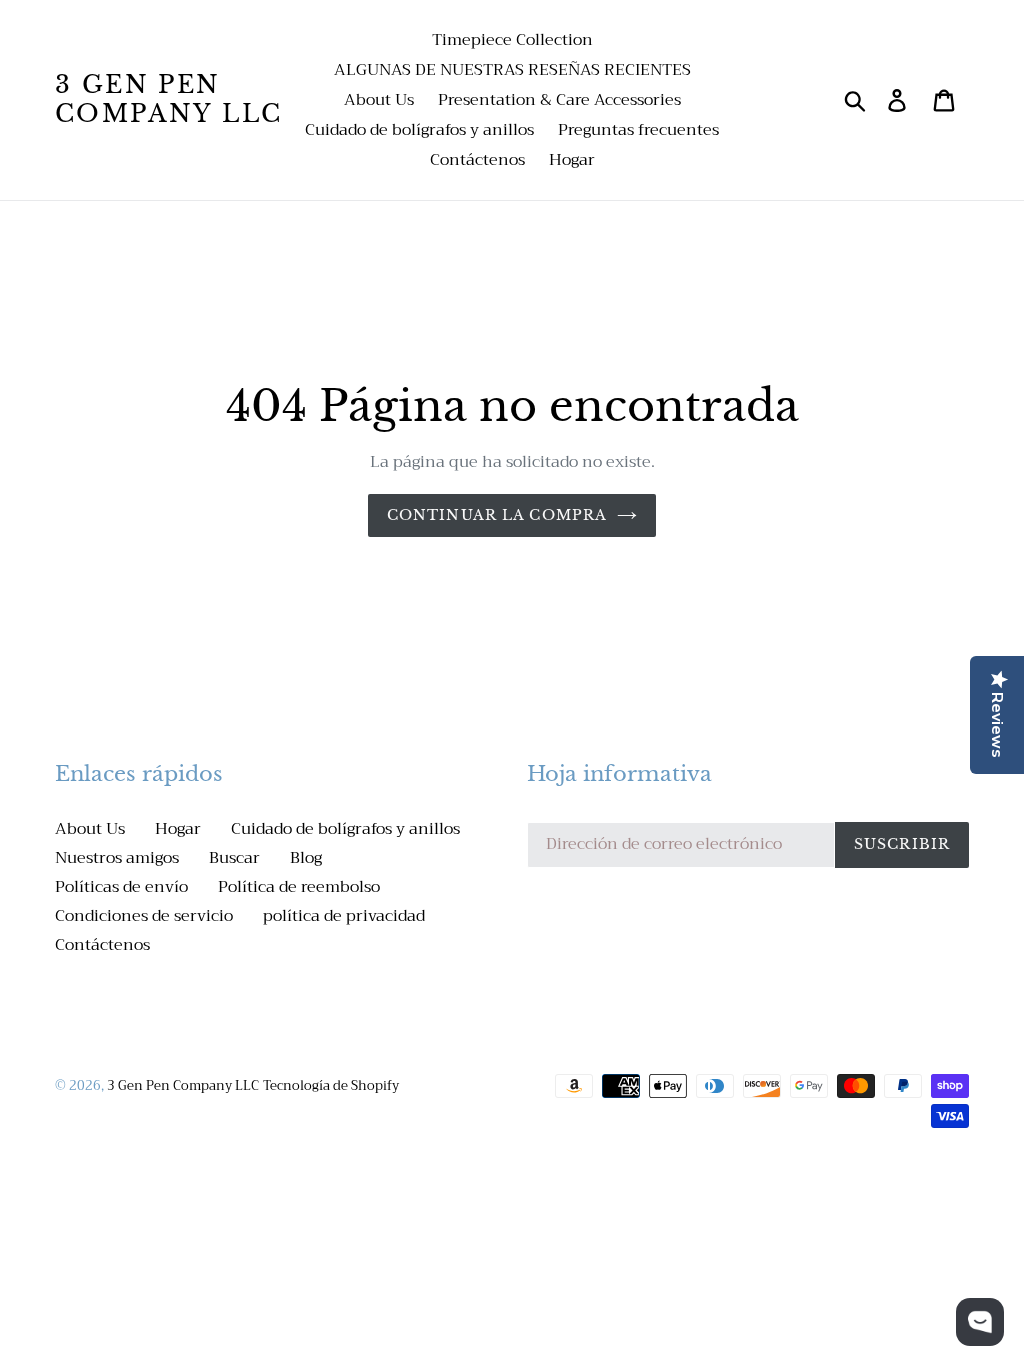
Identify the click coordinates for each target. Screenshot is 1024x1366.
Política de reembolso (299, 887)
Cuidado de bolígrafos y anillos (345, 829)
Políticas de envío (121, 887)
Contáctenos (102, 945)
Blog (306, 858)
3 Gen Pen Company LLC (168, 99)
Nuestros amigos (117, 858)
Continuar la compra (497, 515)
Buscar (234, 858)
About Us (90, 829)
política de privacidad (344, 916)
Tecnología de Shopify (331, 1085)
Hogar (178, 829)
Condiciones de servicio (144, 916)
